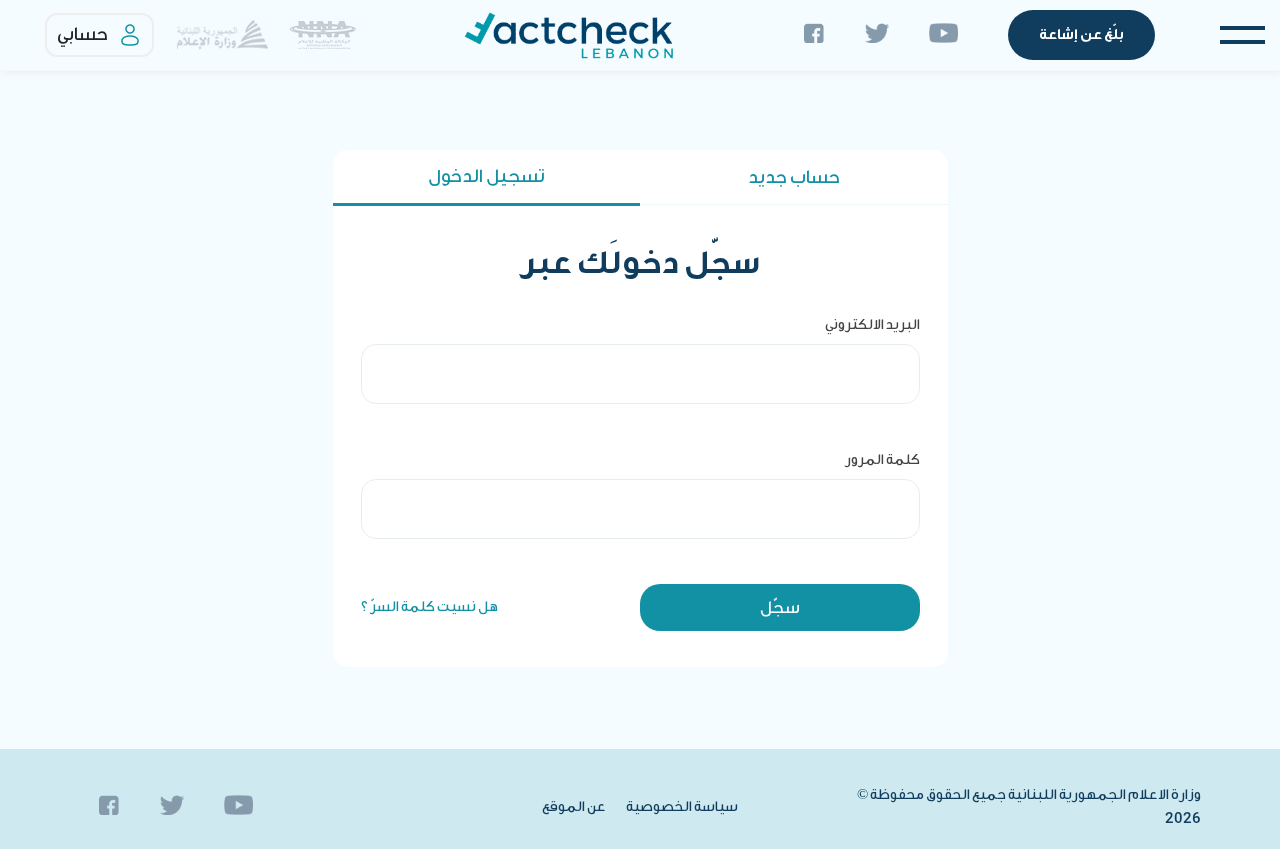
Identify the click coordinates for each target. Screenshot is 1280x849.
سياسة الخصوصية (682, 807)
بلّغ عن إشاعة (1081, 35)
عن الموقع (574, 807)
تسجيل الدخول (486, 176)
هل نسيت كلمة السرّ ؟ (429, 607)
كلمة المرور (882, 460)
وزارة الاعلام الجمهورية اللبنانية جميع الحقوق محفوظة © (1029, 807)
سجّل (780, 607)
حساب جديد (794, 177)
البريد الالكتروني (872, 325)
